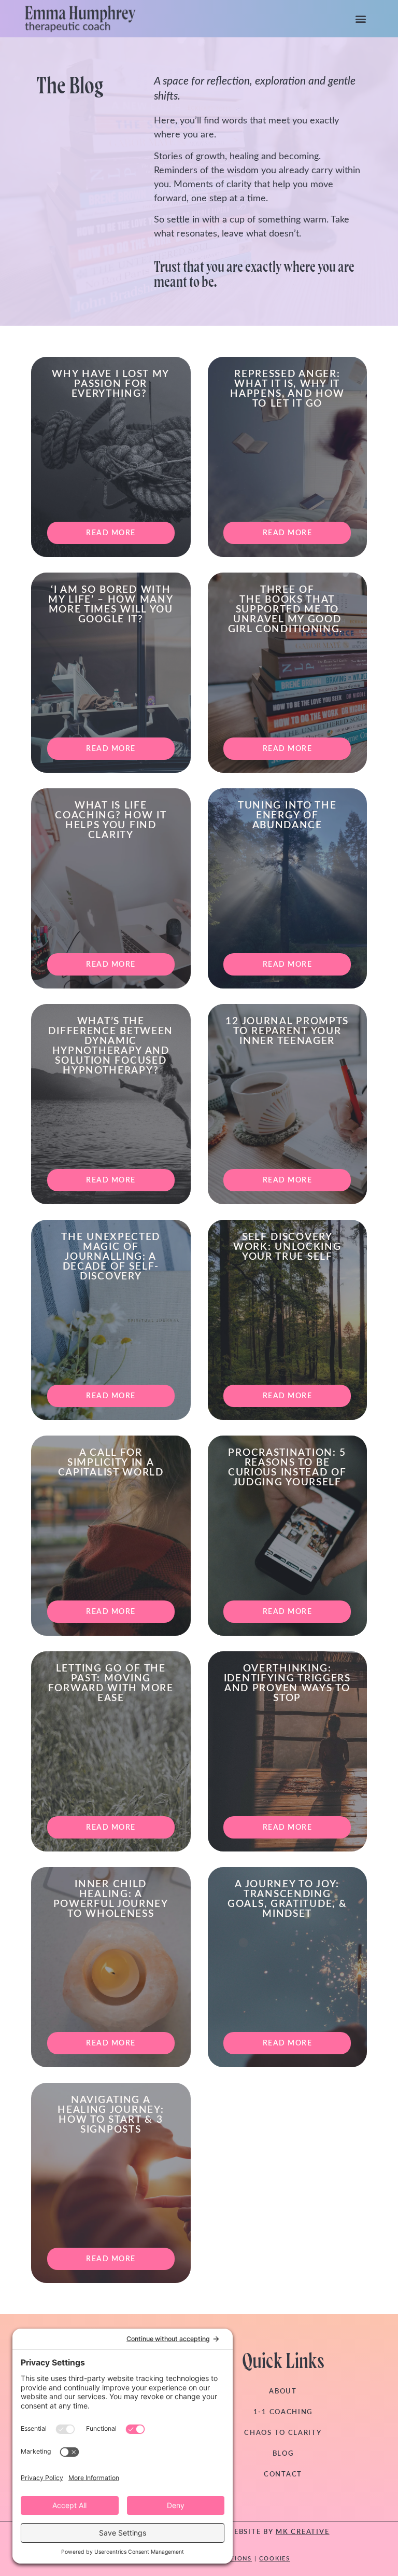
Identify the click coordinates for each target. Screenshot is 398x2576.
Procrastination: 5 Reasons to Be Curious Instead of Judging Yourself (287, 1468)
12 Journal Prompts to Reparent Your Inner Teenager (287, 1031)
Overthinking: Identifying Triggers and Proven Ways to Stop (287, 1683)
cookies (275, 2559)
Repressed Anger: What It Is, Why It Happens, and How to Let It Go (287, 389)
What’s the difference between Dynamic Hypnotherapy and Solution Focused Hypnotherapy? (111, 1046)
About (283, 2392)
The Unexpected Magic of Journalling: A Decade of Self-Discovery (111, 1257)
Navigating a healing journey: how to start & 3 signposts (111, 2115)
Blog (283, 2454)
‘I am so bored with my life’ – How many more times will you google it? (111, 605)
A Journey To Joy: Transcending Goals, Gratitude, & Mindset (287, 1899)
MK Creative (303, 2532)
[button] (361, 18)
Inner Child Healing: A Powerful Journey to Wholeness (111, 1899)
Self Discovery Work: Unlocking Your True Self (287, 1247)
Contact (283, 2475)
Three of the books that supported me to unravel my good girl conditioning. (287, 610)
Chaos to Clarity (283, 2433)
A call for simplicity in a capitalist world (111, 1463)
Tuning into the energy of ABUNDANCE (287, 816)
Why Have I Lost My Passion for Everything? (111, 384)
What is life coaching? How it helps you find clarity (111, 820)
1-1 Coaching (283, 2412)
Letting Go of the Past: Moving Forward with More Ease (111, 1683)
